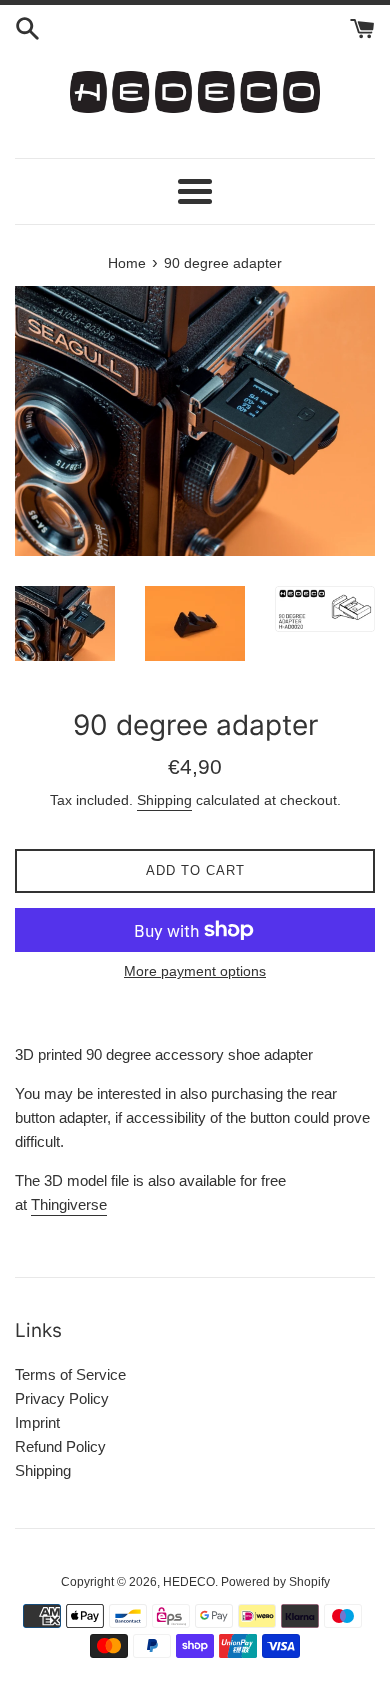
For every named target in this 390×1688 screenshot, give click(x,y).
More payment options (195, 971)
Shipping (164, 800)
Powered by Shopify (275, 1582)
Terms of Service (70, 1374)
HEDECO (189, 1582)
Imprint (37, 1422)
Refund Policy (60, 1446)
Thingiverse (69, 1204)
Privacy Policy (62, 1398)
